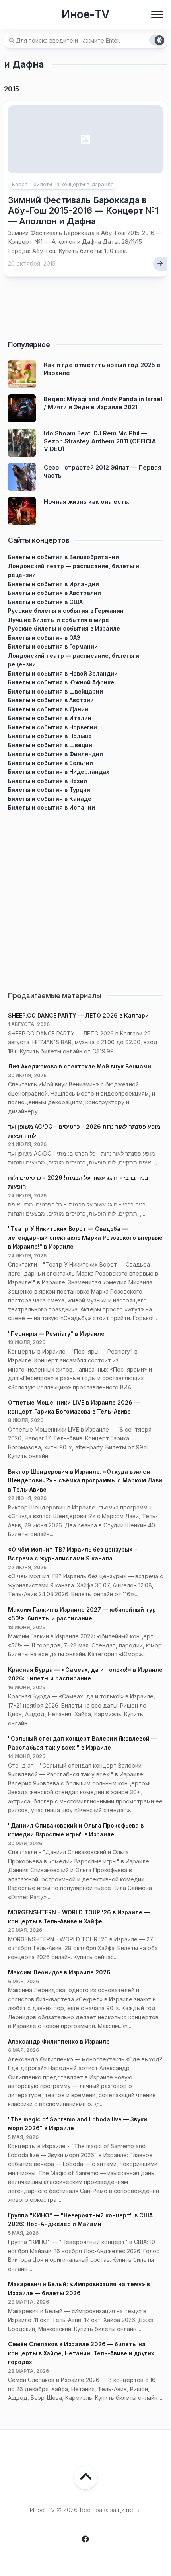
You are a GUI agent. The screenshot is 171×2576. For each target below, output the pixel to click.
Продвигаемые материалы (55, 996)
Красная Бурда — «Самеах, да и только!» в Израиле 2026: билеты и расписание (85, 1674)
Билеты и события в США (45, 602)
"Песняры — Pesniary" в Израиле (56, 1334)
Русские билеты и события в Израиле (64, 628)
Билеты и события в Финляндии (55, 754)
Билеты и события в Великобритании (63, 557)
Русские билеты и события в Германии (66, 611)
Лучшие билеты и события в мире (58, 620)
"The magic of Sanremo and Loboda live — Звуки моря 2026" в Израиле (78, 2124)
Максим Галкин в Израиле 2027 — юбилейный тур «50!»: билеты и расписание (82, 1614)
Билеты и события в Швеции (50, 745)
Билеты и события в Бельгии (51, 763)
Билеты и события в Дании (48, 709)
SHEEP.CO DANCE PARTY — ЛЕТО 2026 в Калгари (78, 1015)
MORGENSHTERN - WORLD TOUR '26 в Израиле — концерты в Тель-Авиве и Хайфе (79, 1917)
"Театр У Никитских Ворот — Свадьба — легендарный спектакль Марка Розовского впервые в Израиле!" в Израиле (85, 1237)
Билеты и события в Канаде (50, 799)
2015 (12, 89)
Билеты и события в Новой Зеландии (63, 673)
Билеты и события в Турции (49, 790)
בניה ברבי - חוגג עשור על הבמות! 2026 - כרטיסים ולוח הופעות (78, 1182)
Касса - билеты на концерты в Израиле (63, 184)
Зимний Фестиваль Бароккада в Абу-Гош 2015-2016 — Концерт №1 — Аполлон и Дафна (83, 211)
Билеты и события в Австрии (51, 700)
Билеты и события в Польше (50, 736)
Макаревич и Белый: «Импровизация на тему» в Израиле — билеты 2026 (79, 2288)
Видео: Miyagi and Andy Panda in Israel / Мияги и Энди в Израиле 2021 (103, 403)
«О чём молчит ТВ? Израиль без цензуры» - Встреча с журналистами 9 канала (73, 1554)
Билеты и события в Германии (53, 646)
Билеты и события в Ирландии (53, 584)
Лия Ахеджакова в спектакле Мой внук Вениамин (81, 1066)
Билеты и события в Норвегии (52, 727)
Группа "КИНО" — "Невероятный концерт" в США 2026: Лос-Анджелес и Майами (80, 2220)
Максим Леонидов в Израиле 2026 (59, 1972)
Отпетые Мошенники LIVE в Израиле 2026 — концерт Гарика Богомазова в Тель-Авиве (74, 1407)
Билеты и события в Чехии (48, 781)
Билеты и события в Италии (50, 718)
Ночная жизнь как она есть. (87, 502)
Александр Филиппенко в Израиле (59, 2041)
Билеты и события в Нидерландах (59, 772)
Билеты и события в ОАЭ (44, 638)
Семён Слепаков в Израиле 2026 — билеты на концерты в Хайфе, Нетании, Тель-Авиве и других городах (81, 2353)
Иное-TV (85, 14)
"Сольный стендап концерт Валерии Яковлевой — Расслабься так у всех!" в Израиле (82, 1743)
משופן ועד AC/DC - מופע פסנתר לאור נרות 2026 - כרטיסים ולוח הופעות (84, 1131)
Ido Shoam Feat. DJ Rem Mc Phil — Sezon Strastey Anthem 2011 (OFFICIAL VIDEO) (102, 441)
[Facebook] (85, 2539)
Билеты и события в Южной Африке (61, 682)
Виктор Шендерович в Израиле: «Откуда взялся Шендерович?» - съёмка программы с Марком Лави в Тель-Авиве (85, 1480)
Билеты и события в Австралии (54, 593)
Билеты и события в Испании (51, 807)
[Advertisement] (85, 898)
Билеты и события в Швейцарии (55, 691)
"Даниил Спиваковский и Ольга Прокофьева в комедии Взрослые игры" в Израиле (76, 1830)
